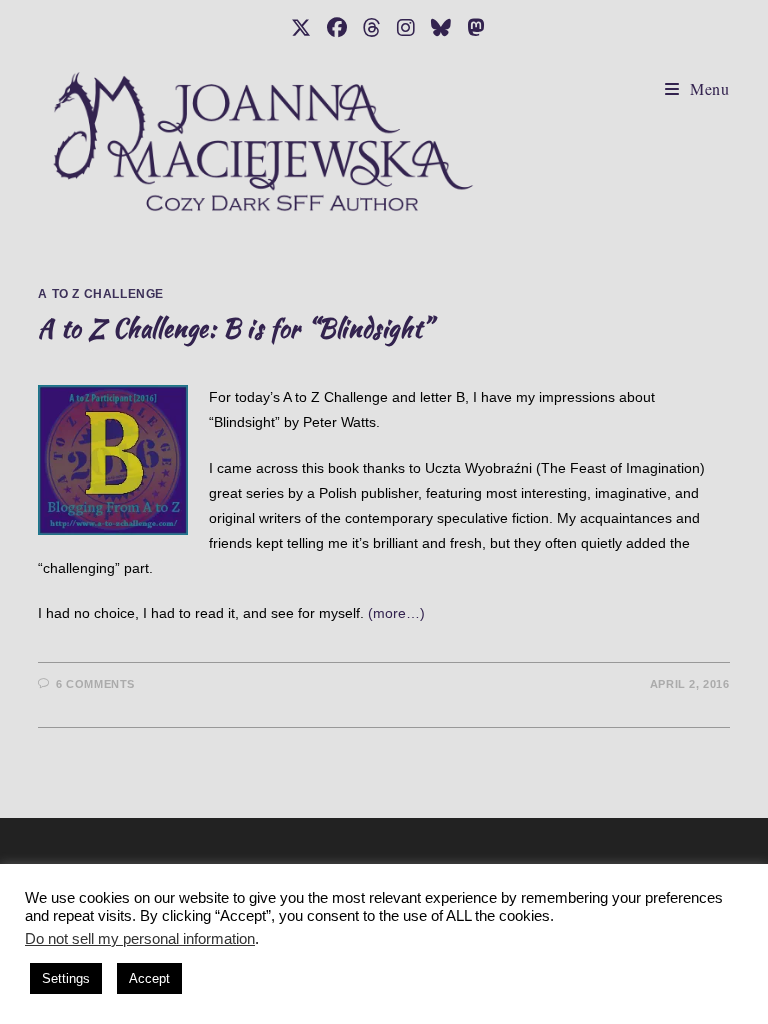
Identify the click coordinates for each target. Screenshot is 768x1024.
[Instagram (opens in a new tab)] (406, 28)
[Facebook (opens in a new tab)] (337, 28)
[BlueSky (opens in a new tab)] (441, 28)
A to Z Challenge (101, 294)
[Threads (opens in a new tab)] (372, 28)
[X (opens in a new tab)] (301, 28)
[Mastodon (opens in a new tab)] (472, 28)
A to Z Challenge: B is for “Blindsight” (235, 328)
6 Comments (95, 684)
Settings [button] (66, 978)
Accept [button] (149, 978)
